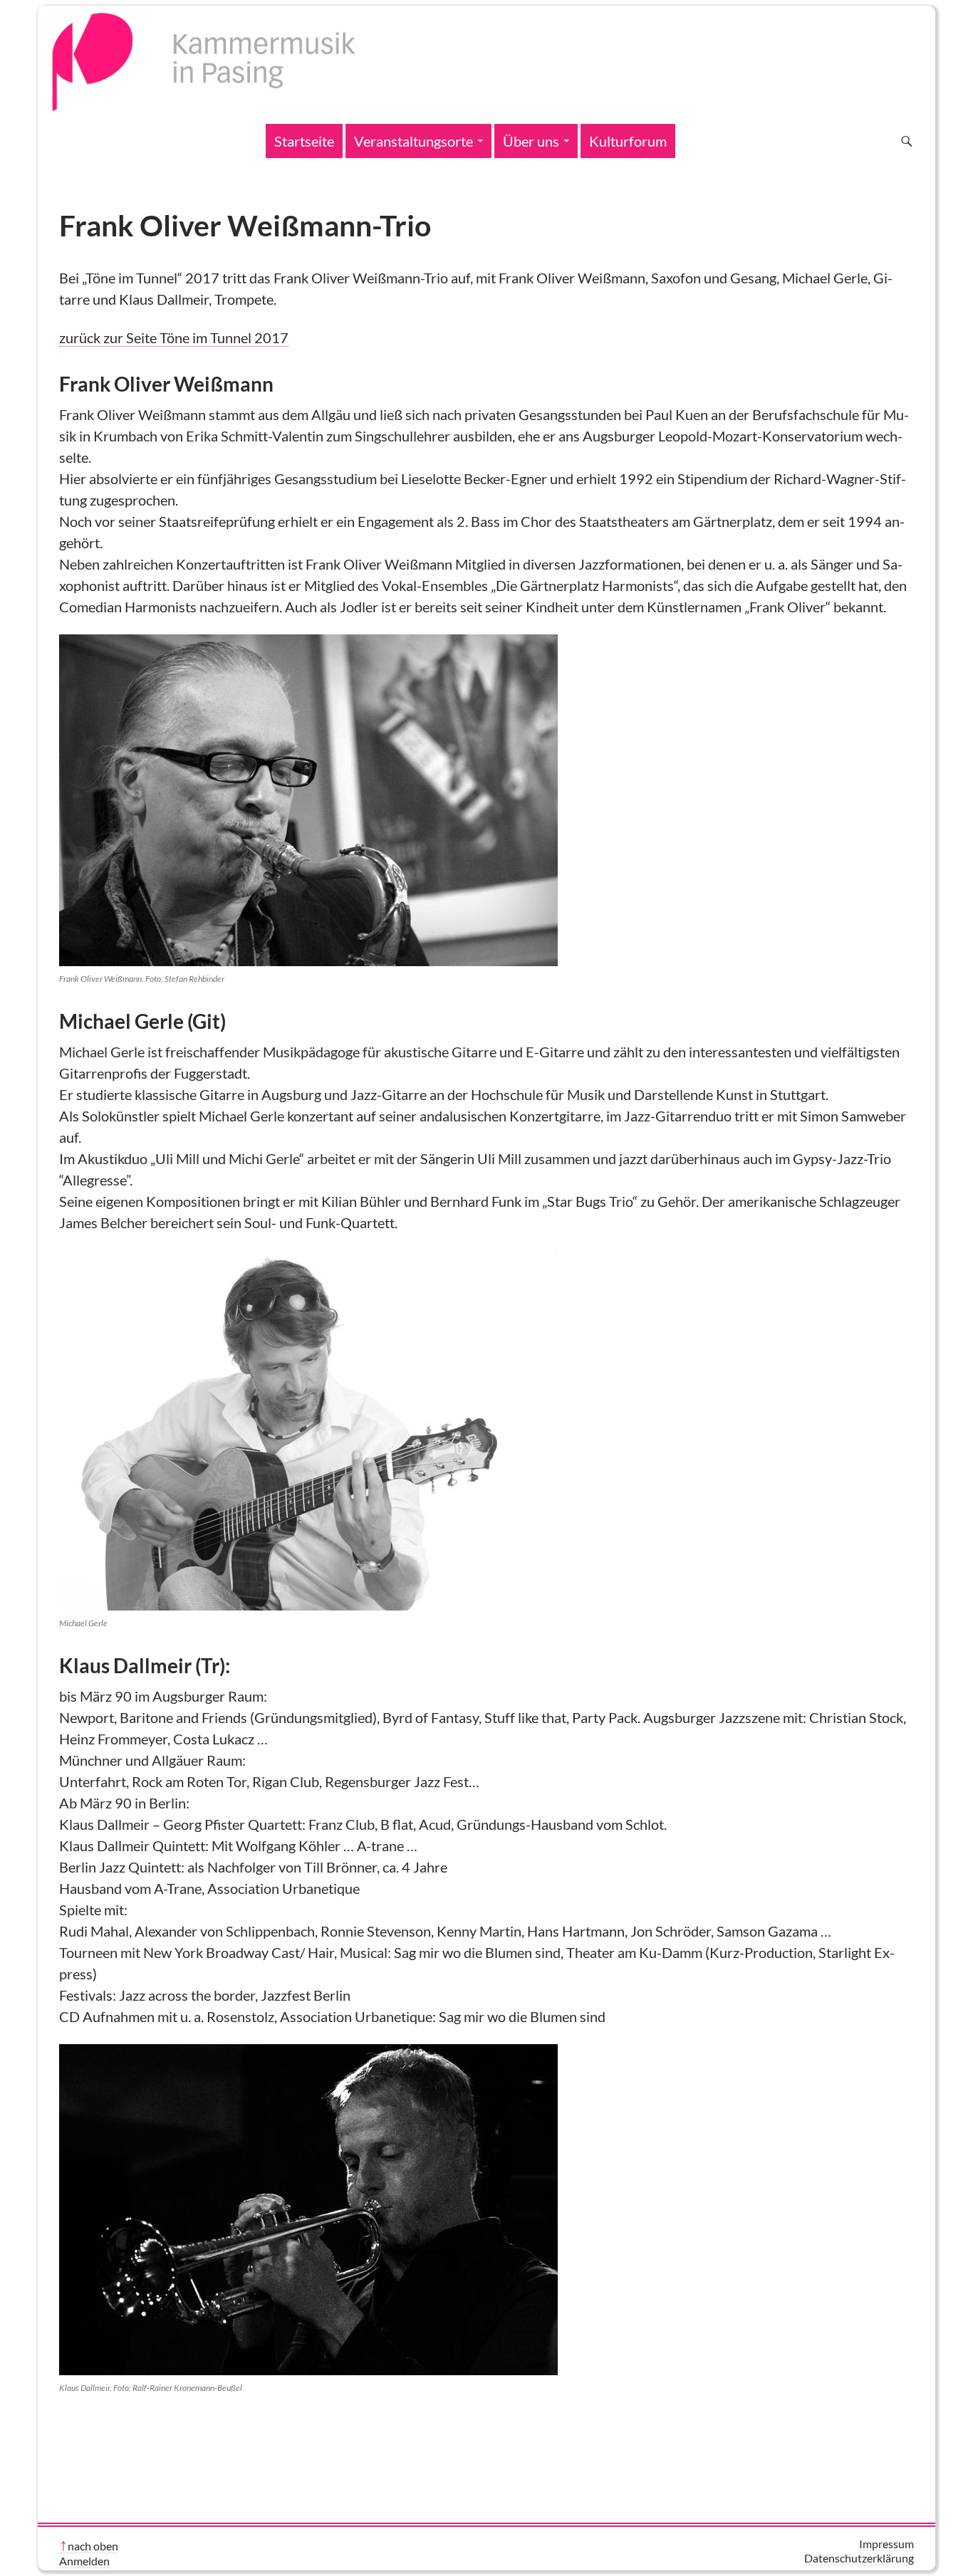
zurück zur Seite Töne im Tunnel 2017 (174, 337)
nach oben (93, 2546)
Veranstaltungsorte (413, 141)
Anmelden (84, 2561)
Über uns (531, 141)
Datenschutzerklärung (859, 2558)
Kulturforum (628, 141)
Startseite (304, 141)
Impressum (886, 2544)
